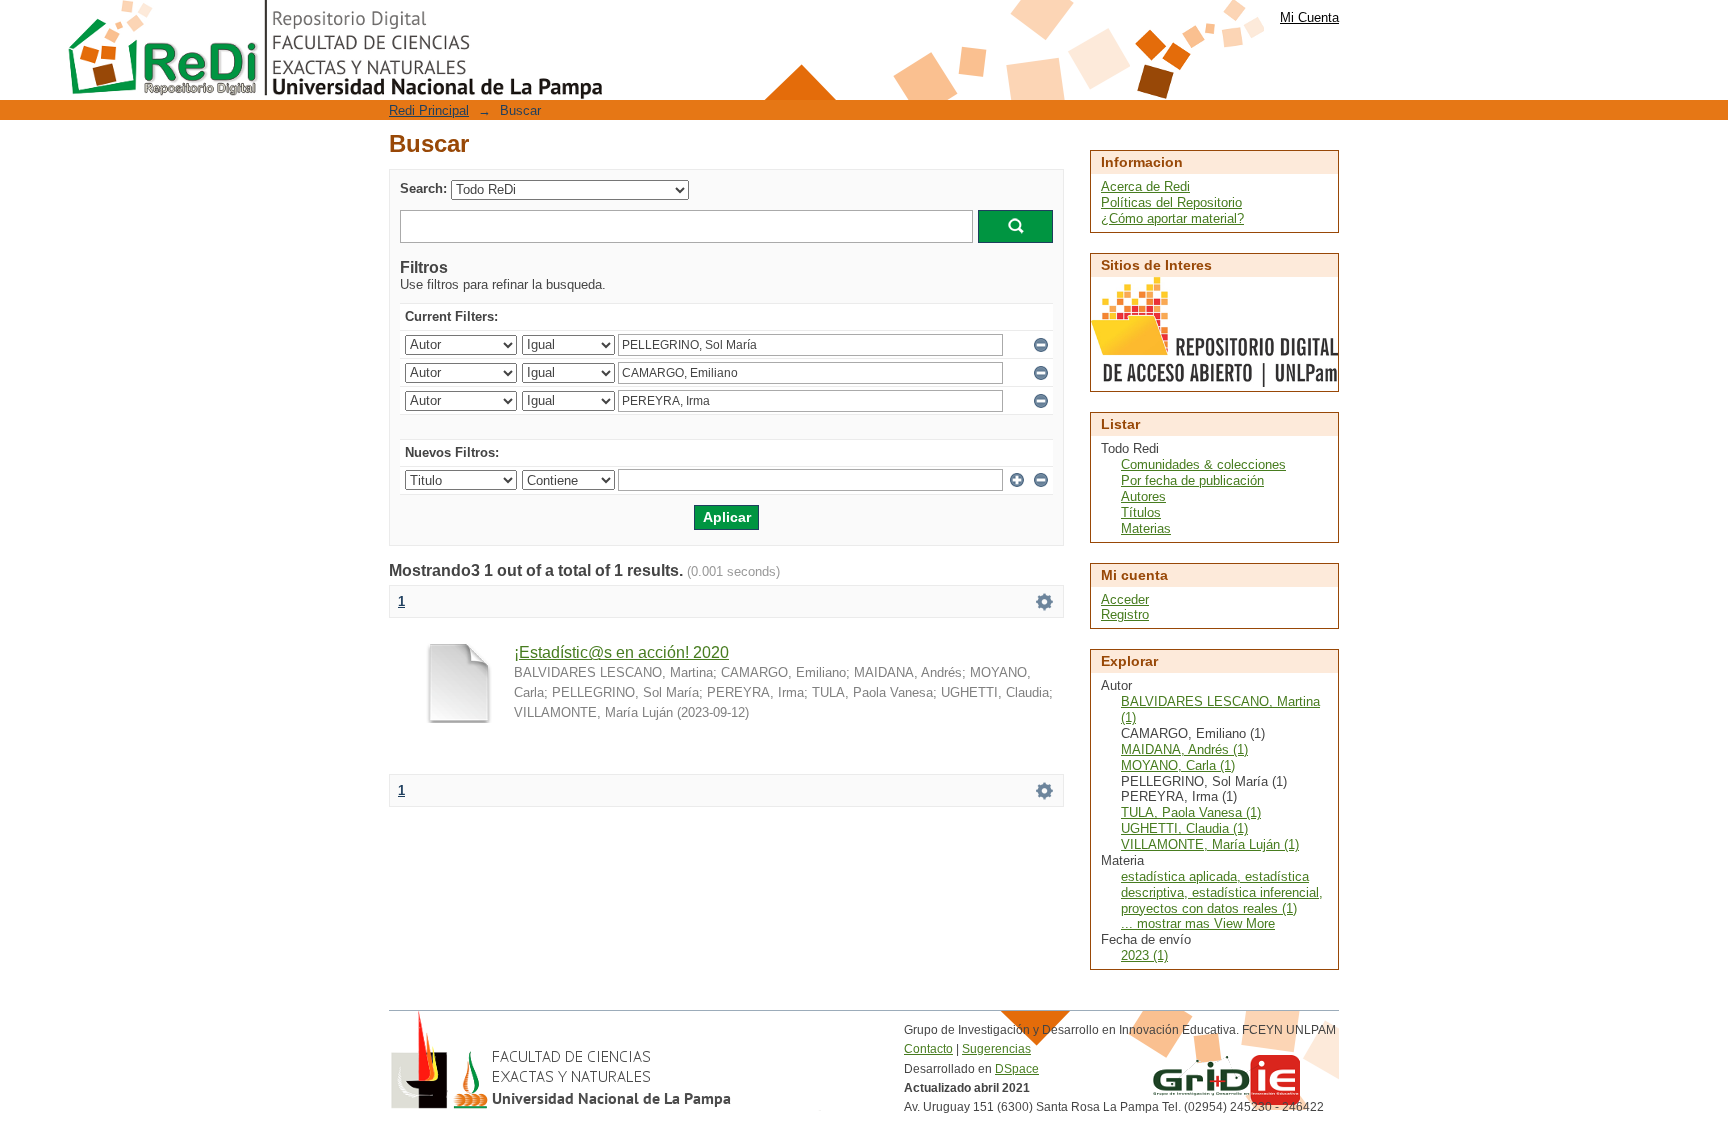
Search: (423, 188)
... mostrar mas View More (1198, 923)
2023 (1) (1144, 955)
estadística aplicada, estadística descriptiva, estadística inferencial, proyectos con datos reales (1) (1222, 892)
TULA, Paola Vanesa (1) (1191, 812)
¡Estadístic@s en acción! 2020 (621, 652)
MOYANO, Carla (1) (1178, 765)
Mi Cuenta (1309, 17)
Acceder (1125, 599)
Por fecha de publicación (1192, 480)
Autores (1143, 496)
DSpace (1017, 1069)
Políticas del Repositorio (1171, 202)
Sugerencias (996, 1049)
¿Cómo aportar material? (1172, 218)
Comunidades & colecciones (1203, 464)
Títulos (1141, 512)
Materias (1146, 528)
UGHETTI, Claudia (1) (1184, 828)
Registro (1125, 614)
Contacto (928, 1049)
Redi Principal (429, 110)
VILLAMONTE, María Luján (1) (1210, 844)
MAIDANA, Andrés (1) (1184, 749)
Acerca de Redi (1145, 186)
